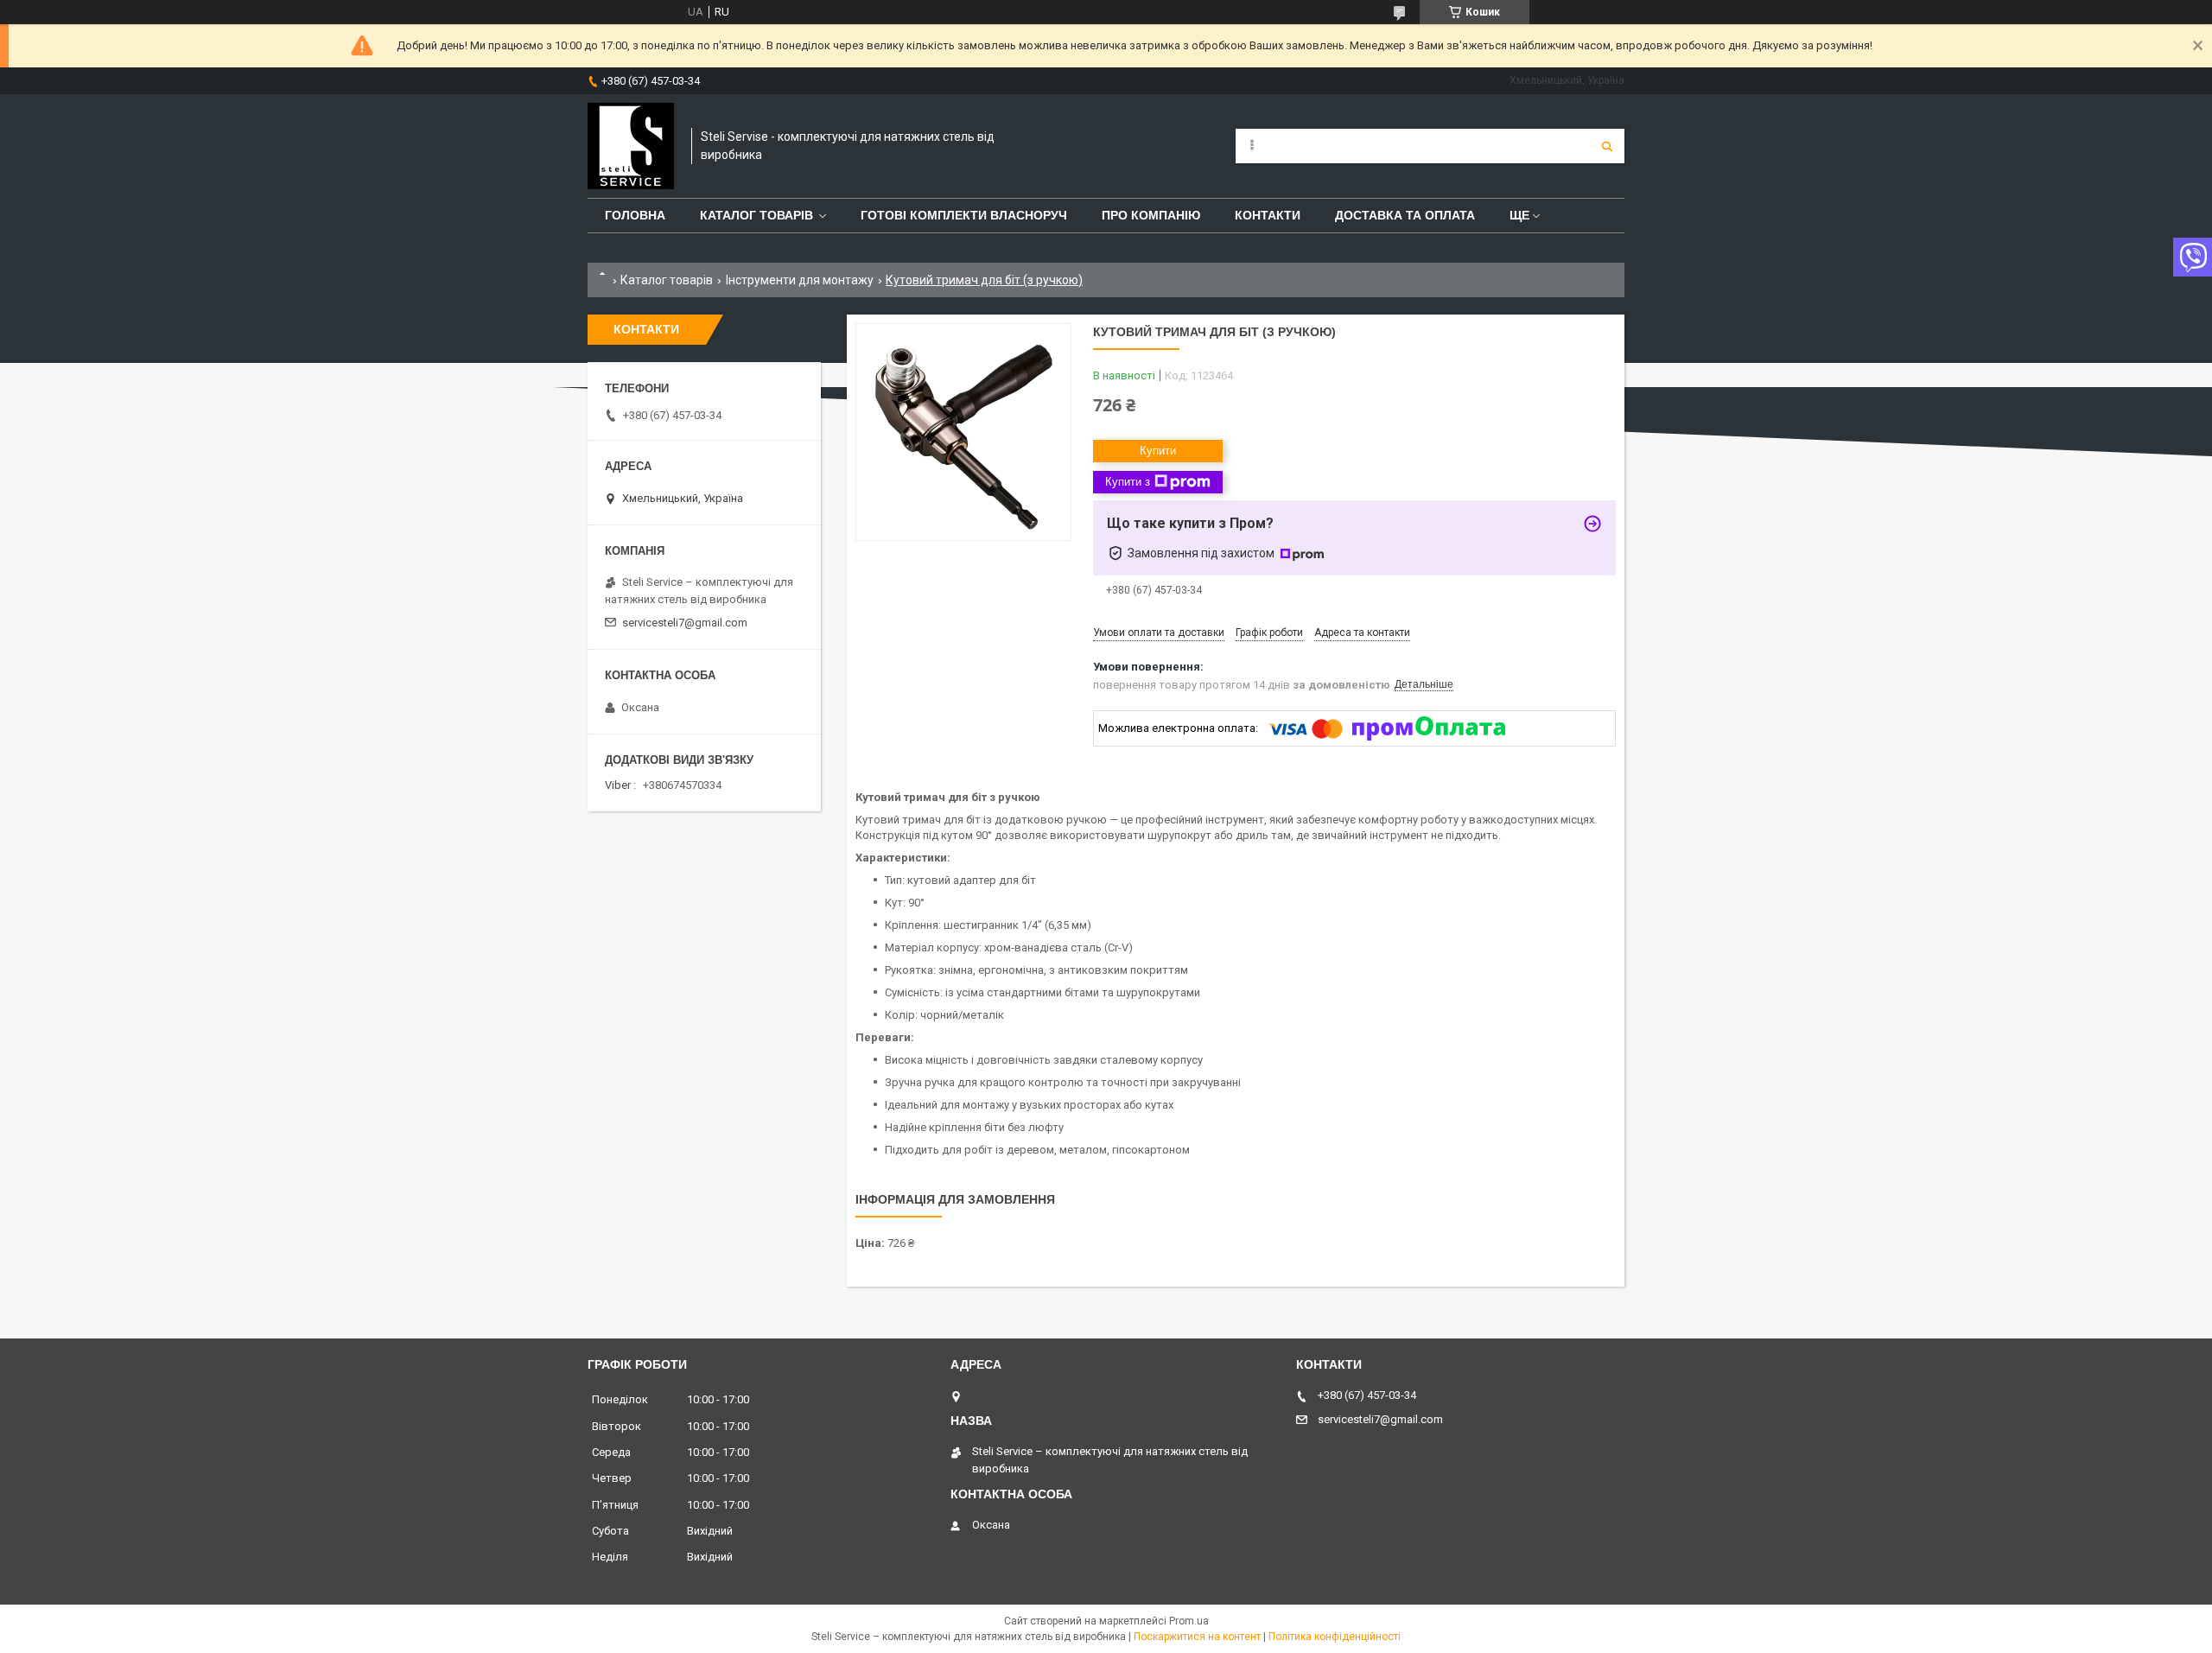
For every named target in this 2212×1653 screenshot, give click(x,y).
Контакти (1268, 215)
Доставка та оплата (1405, 215)
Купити (1158, 451)
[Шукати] (1607, 146)
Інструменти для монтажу (800, 280)
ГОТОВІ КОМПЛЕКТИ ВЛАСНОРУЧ (964, 215)
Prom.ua (1189, 1621)
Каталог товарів (756, 215)
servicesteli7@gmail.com (685, 623)
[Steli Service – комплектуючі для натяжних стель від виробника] (631, 146)
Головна (635, 215)
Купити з (1128, 482)
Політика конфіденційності (1335, 1637)
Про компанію (1151, 215)
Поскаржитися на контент (1197, 1637)
